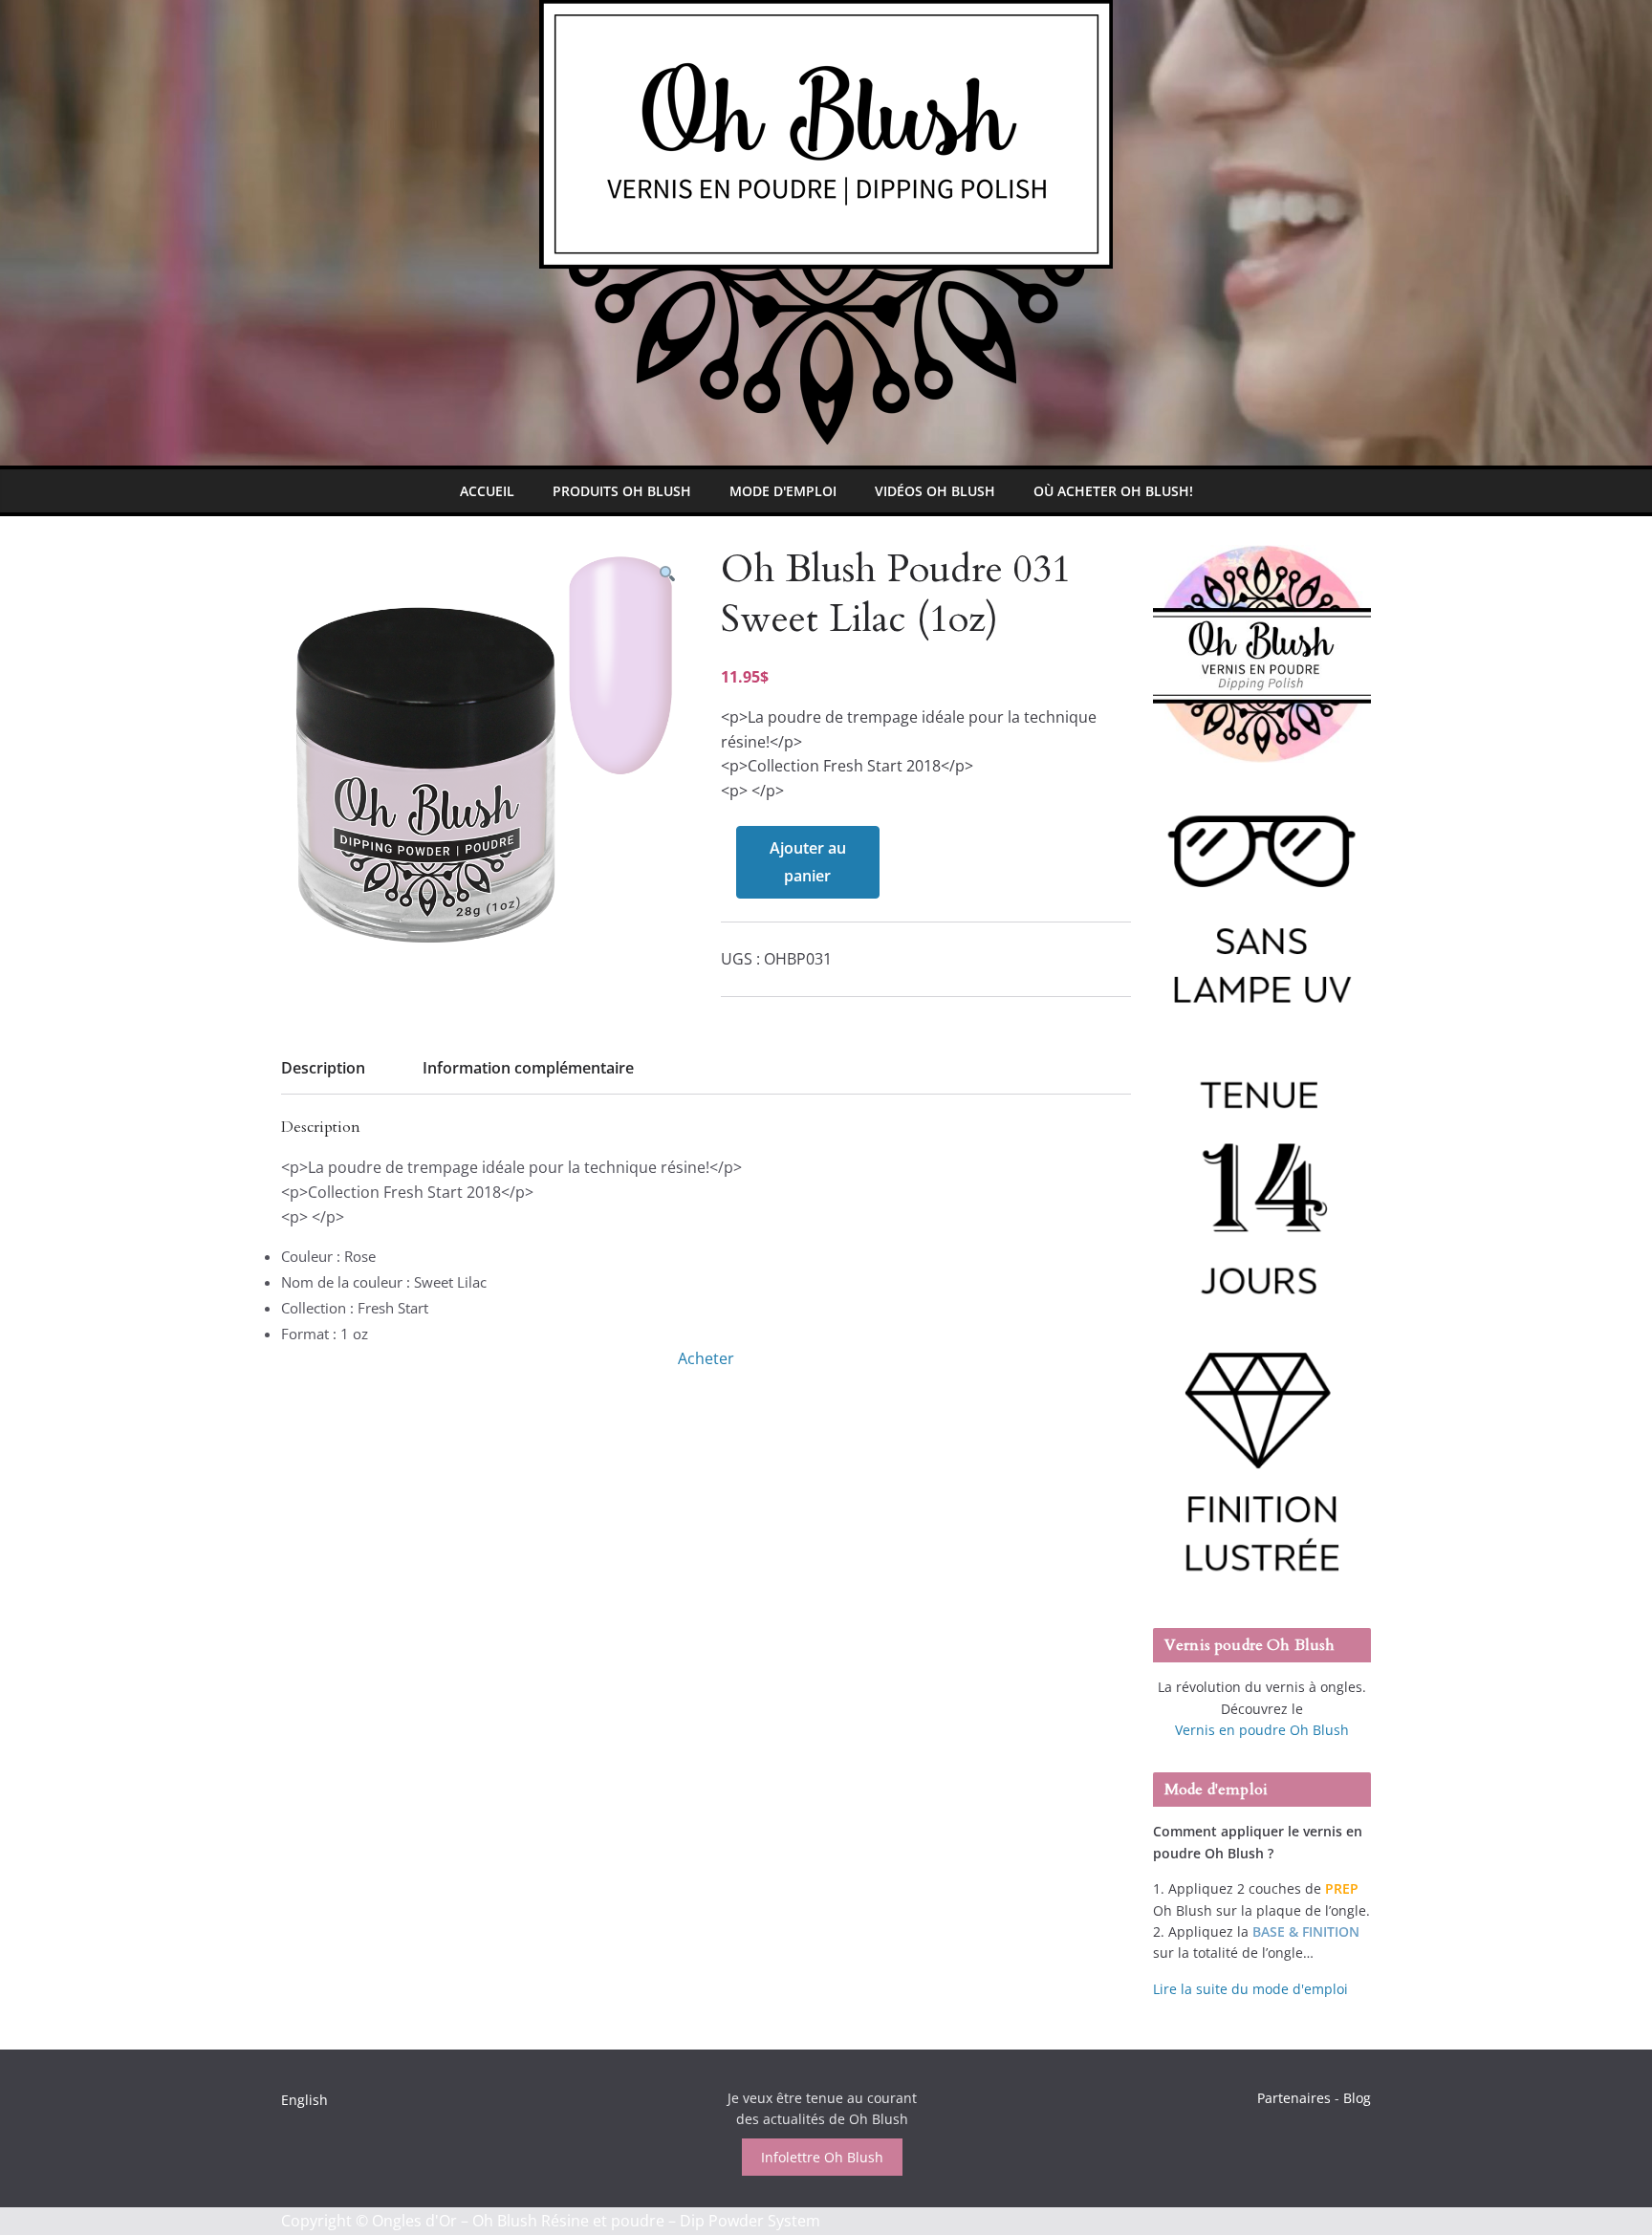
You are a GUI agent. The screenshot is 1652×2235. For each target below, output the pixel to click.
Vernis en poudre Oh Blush (1262, 1730)
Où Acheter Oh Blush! (1113, 491)
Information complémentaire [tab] (528, 1068)
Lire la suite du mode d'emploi (1250, 1989)
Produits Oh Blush (622, 491)
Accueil (487, 491)
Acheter (706, 1358)
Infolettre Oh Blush (822, 2157)
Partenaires (1294, 2098)
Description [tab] (323, 1068)
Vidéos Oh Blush (935, 491)
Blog (1357, 2098)
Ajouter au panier (808, 862)
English (304, 2100)
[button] (667, 574)
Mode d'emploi (783, 491)
